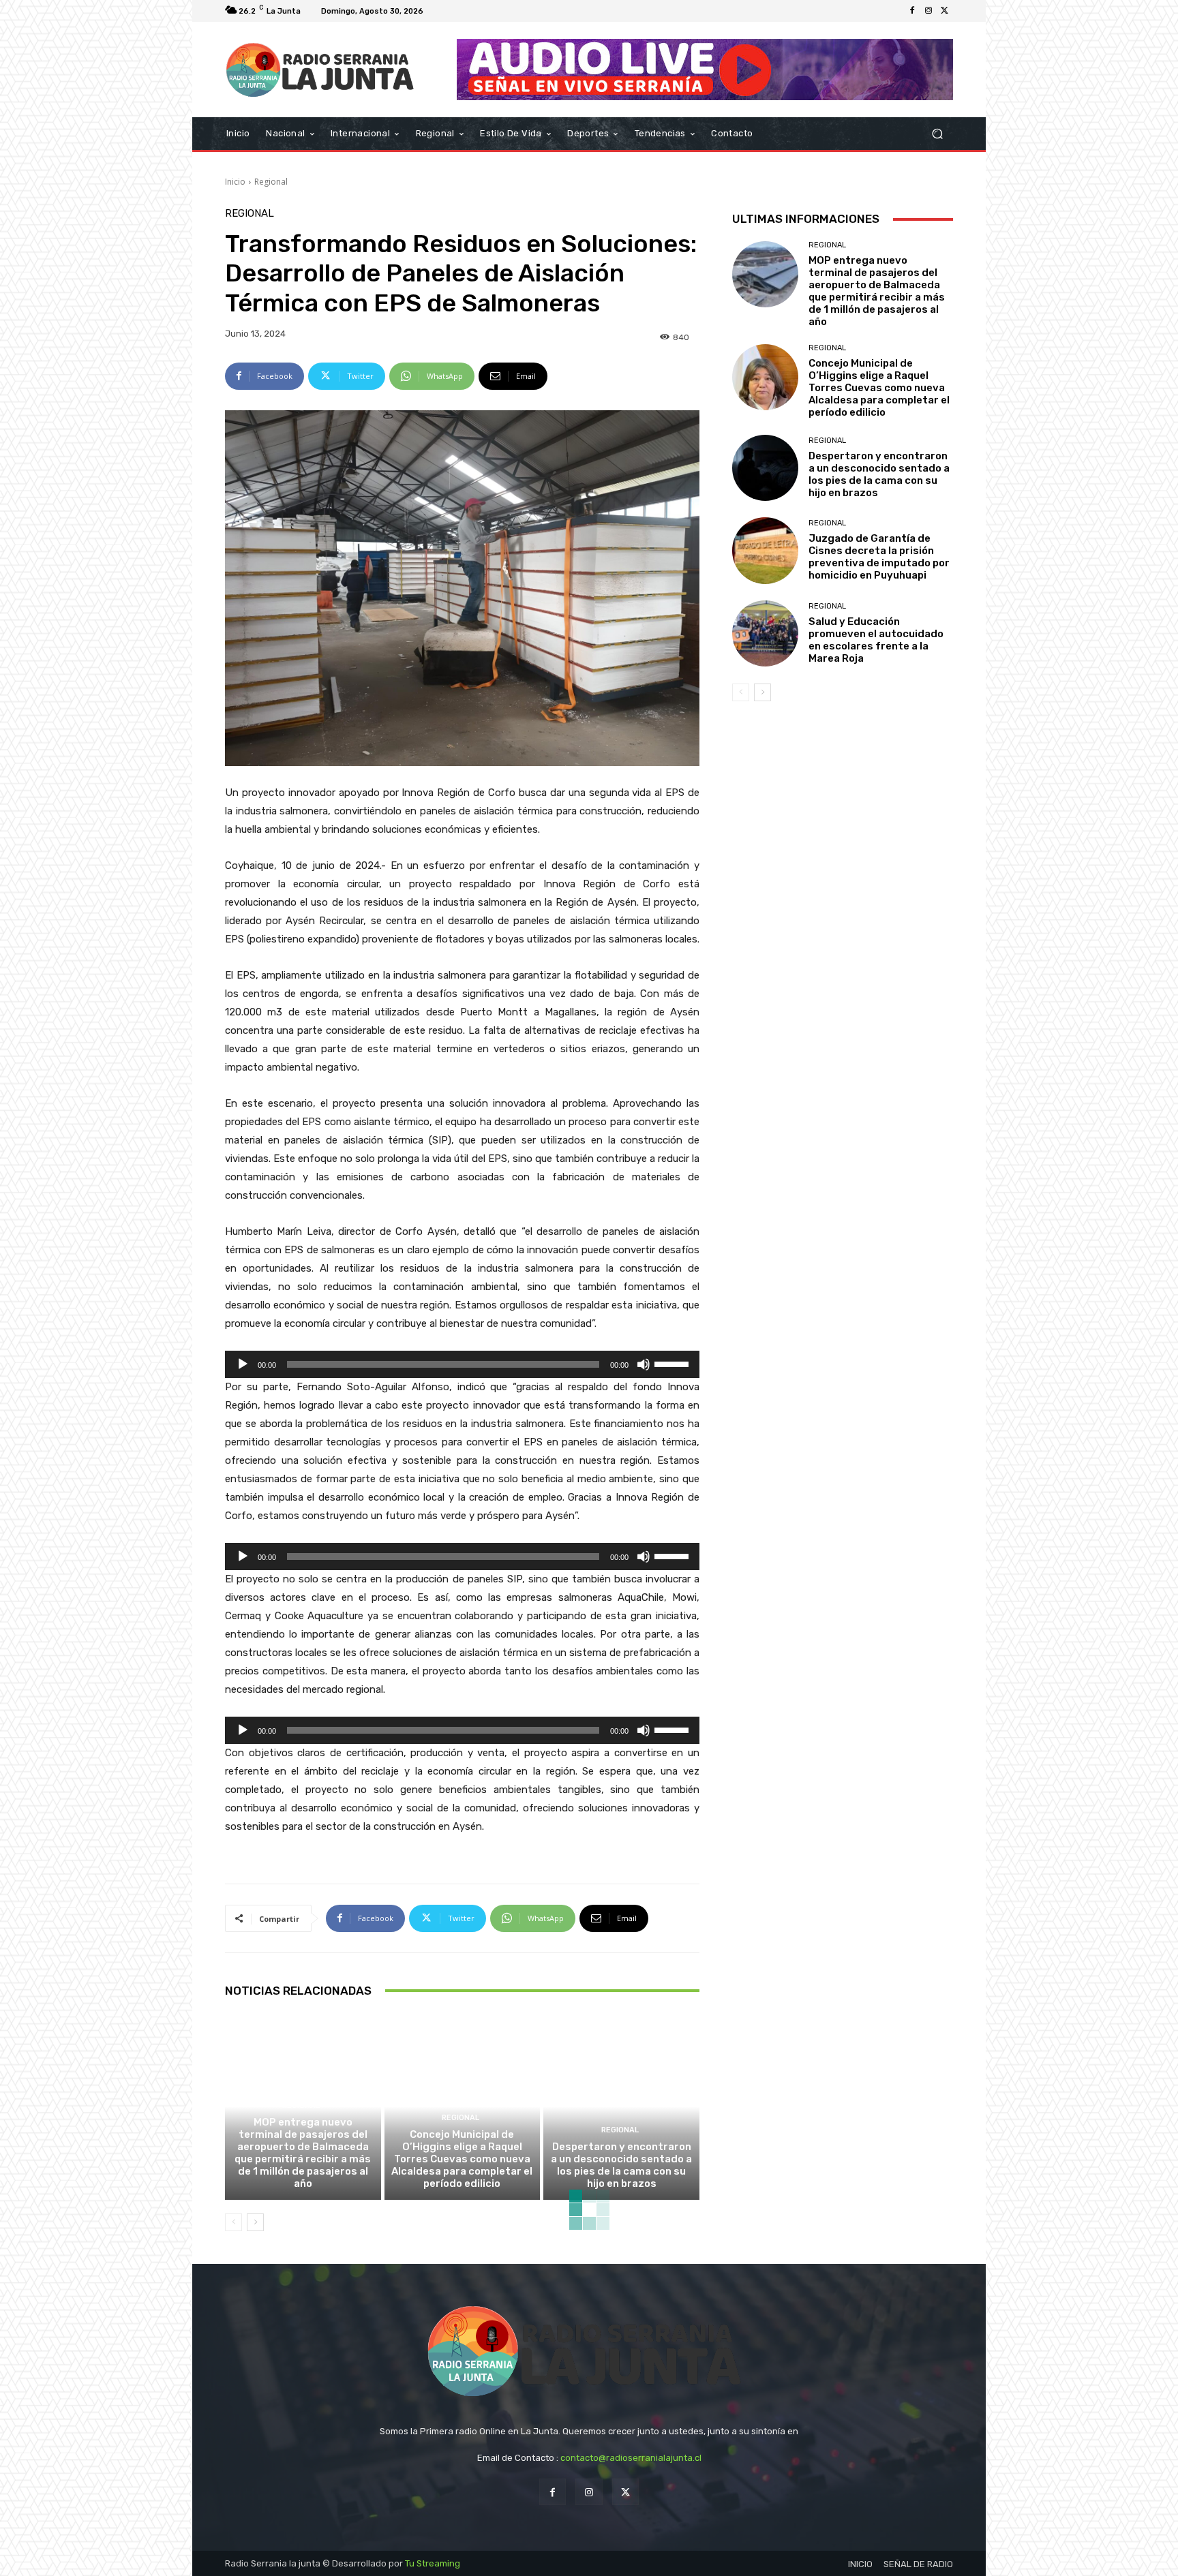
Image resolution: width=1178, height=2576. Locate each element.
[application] (462, 1364)
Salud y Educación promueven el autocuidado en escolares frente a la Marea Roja (876, 640)
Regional (271, 182)
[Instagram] (928, 11)
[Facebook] (912, 11)
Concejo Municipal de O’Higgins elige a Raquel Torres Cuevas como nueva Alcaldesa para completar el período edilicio (462, 2159)
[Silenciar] (644, 1364)
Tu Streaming (433, 2563)
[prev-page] (233, 2222)
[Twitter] (945, 11)
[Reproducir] (243, 1364)
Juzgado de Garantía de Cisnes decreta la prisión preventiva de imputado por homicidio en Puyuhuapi (879, 557)
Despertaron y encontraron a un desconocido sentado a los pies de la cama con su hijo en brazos (621, 2165)
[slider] (674, 1363)
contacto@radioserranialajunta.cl (631, 2458)
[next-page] (255, 2222)
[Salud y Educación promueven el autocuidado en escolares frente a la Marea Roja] (765, 633)
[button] (937, 134)
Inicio (235, 182)
